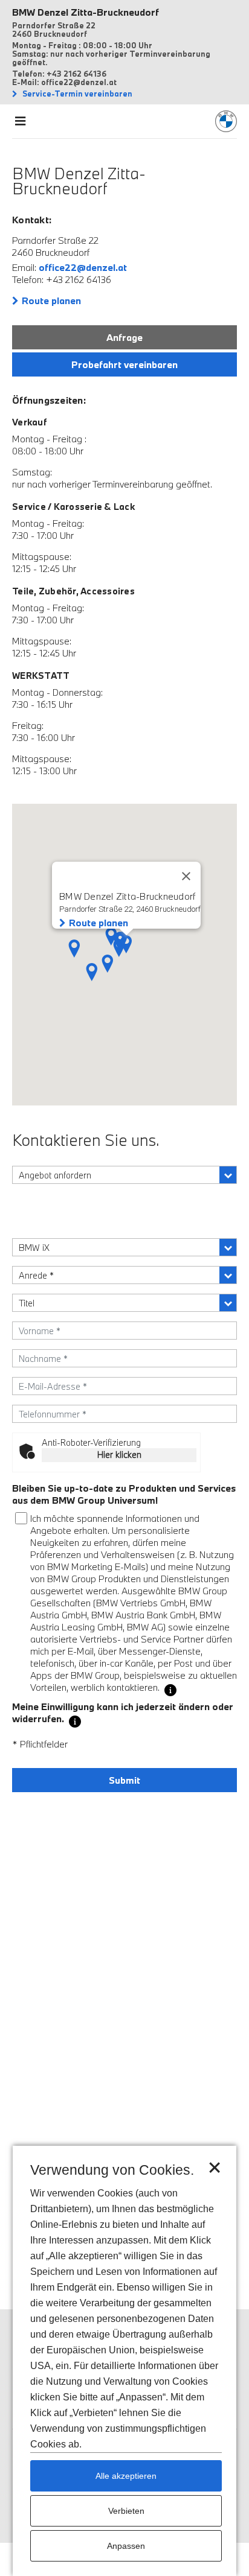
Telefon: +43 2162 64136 (59, 74)
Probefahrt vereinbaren (124, 364)
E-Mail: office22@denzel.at (64, 82)
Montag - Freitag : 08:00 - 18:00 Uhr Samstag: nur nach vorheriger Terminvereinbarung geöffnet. (111, 54)
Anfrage (124, 337)
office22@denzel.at (83, 267)
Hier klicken (119, 1455)
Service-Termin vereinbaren (76, 94)
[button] (108, 964)
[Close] (186, 876)
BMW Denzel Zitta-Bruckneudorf (86, 12)
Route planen (51, 301)
